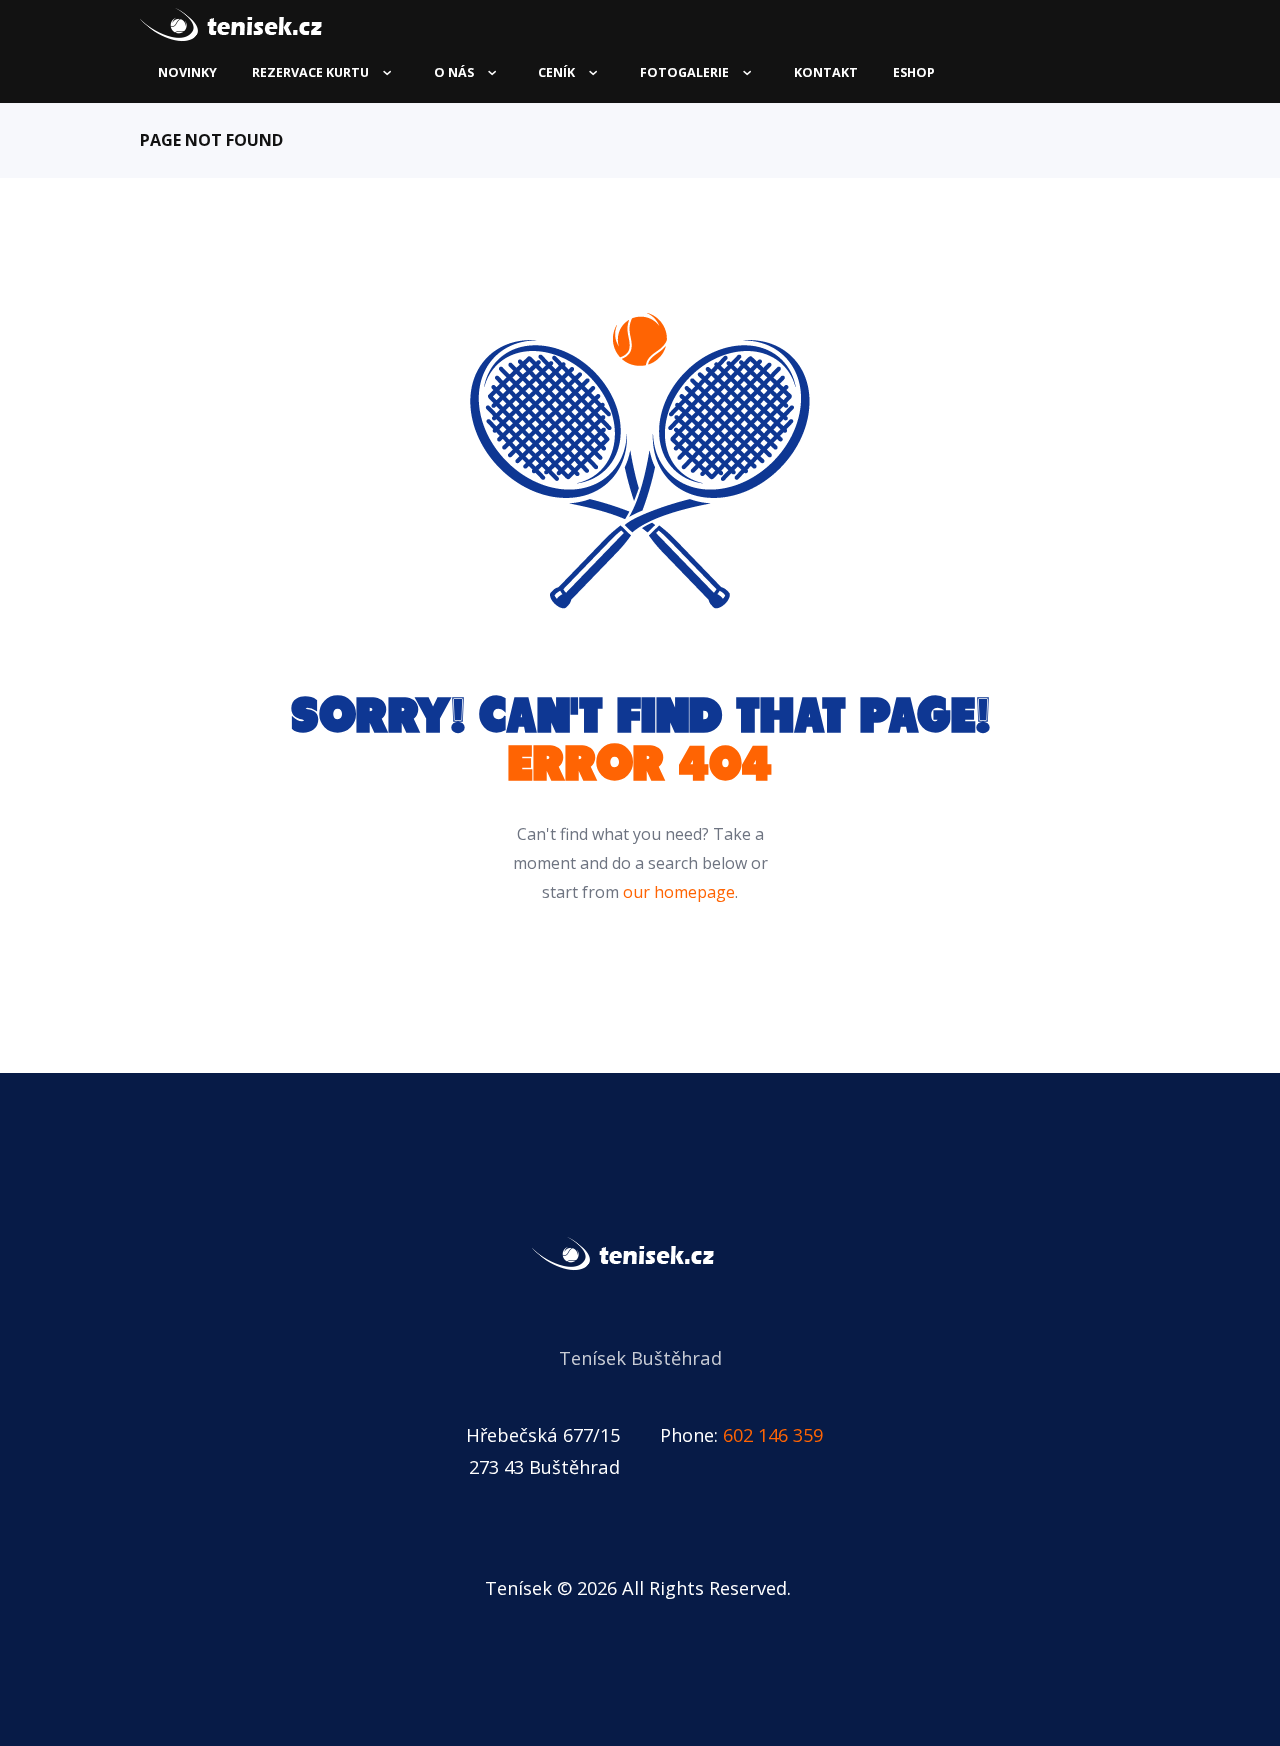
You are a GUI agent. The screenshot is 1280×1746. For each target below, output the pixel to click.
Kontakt (826, 72)
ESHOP (914, 72)
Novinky (187, 72)
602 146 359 (773, 1434)
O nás (454, 72)
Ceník (556, 72)
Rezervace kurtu (310, 72)
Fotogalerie (684, 72)
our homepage (679, 892)
